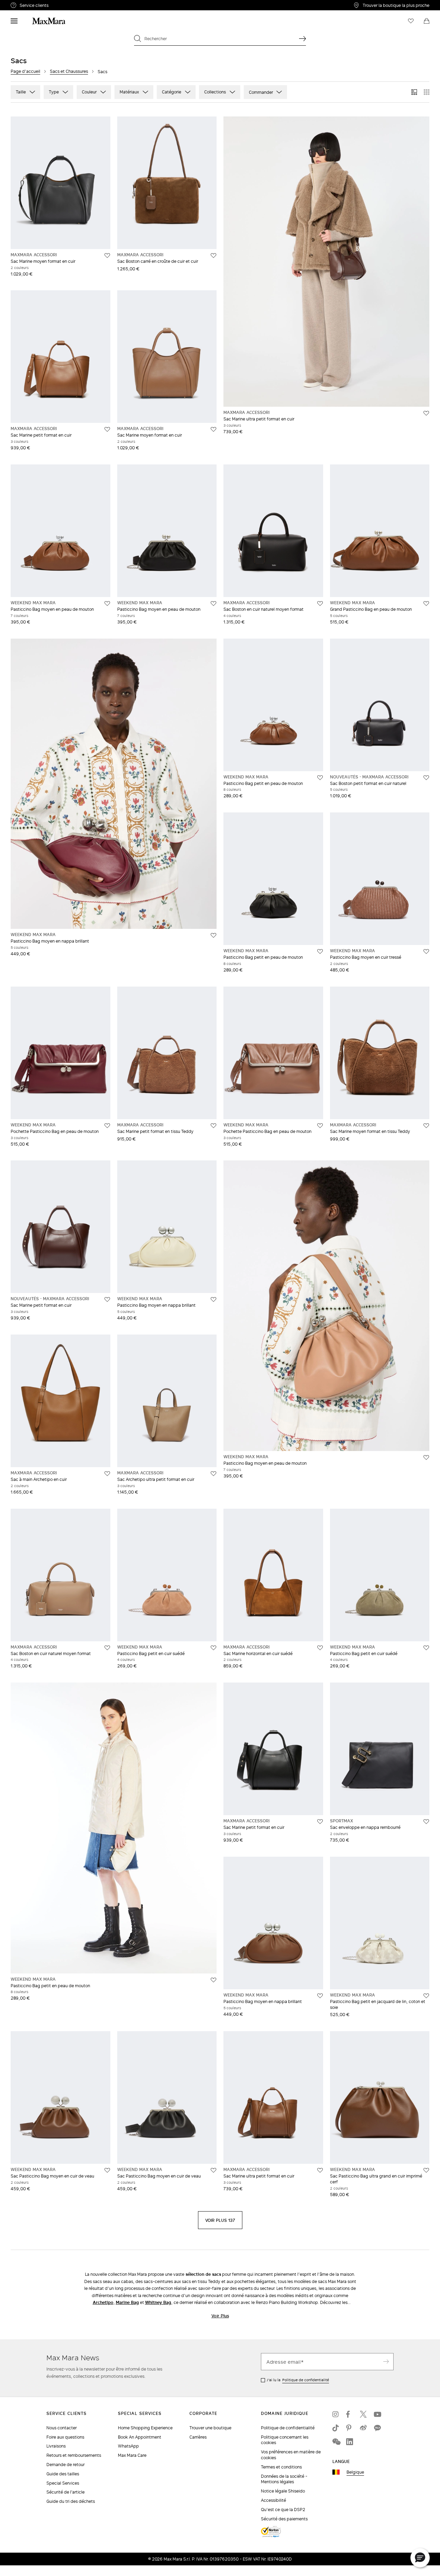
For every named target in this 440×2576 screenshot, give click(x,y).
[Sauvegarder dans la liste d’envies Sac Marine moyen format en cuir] (107, 256)
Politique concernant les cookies (285, 2440)
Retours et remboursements (74, 2455)
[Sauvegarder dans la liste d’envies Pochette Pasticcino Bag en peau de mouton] (107, 1126)
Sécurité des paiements (284, 2519)
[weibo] (363, 2428)
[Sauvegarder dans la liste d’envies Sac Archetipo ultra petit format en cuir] (213, 1474)
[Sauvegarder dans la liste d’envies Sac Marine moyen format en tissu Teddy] (426, 1126)
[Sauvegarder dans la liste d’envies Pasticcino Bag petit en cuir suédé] (213, 1648)
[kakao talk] (377, 2428)
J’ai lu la (298, 2380)
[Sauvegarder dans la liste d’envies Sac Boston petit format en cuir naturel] (426, 778)
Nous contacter (62, 2428)
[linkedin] (350, 2442)
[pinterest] (350, 2428)
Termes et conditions (281, 2467)
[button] (420, 2558)
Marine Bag (127, 2302)
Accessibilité (273, 2500)
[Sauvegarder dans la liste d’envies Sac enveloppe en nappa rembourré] (426, 1822)
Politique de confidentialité (306, 2380)
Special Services (63, 2483)
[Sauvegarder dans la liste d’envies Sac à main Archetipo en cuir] (107, 1474)
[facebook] (350, 2414)
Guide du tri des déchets (71, 2501)
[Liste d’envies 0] (411, 21)
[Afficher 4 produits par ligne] (427, 92)
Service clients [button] (67, 6)
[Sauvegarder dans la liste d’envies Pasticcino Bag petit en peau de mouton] (320, 778)
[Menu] (14, 21)
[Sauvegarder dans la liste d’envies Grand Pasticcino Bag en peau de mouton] (426, 604)
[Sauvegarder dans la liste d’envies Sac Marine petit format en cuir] (107, 429)
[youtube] (377, 2414)
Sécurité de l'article (65, 2492)
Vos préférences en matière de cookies (291, 2455)
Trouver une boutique (210, 2428)
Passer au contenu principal (33, 4)
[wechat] (336, 2442)
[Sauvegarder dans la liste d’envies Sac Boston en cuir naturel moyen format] (320, 604)
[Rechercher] (302, 38)
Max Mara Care (132, 2455)
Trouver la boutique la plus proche (396, 5)
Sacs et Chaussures (69, 71)
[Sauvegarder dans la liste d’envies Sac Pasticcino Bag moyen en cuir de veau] (107, 2170)
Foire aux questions (65, 2437)
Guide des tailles (63, 2474)
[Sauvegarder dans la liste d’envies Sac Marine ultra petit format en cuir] (426, 413)
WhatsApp (128, 2446)
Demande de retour (65, 2465)
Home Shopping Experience (145, 2428)
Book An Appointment (140, 2437)
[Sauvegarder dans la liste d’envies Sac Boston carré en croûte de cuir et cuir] (213, 256)
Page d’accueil (25, 71)
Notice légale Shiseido (283, 2491)
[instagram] (336, 2414)
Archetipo (103, 2302)
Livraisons (56, 2446)
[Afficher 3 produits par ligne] (414, 92)
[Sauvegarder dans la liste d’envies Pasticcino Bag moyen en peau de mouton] (107, 604)
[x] (363, 2414)
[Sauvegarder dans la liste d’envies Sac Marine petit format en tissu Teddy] (213, 1126)
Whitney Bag (158, 2302)
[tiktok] (336, 2428)
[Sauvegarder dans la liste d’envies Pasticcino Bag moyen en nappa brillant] (213, 935)
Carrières (198, 2437)
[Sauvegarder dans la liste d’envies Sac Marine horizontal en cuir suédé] (320, 1648)
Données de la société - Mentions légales (284, 2479)
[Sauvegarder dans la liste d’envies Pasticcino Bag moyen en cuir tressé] (426, 952)
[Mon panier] (427, 21)
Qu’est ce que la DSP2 (283, 2510)
